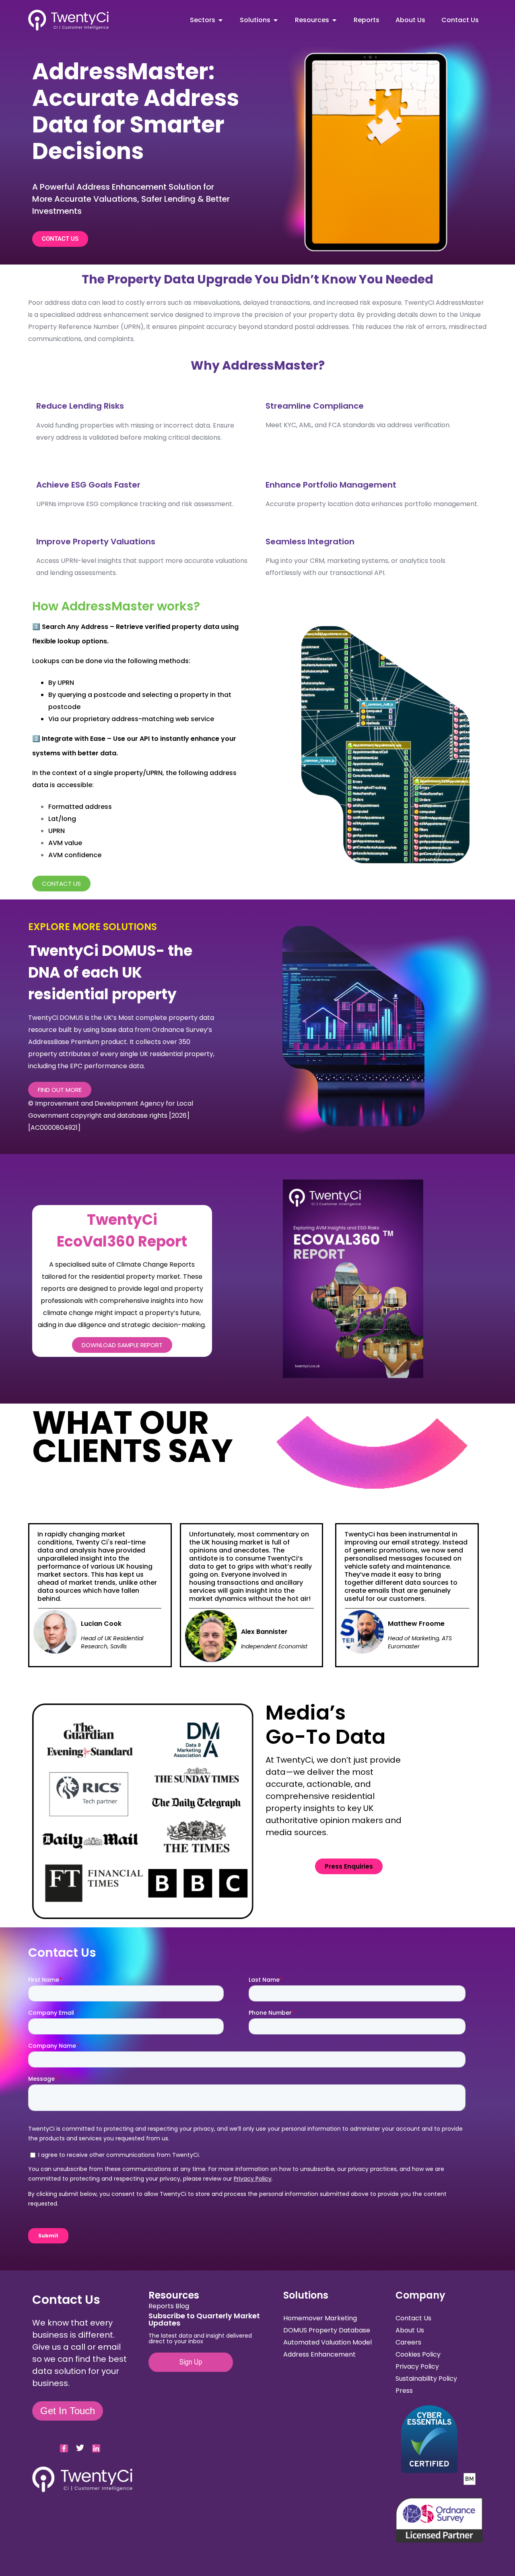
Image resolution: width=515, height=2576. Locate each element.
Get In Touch (68, 2411)
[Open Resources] (334, 20)
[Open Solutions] (276, 20)
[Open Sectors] (220, 20)
